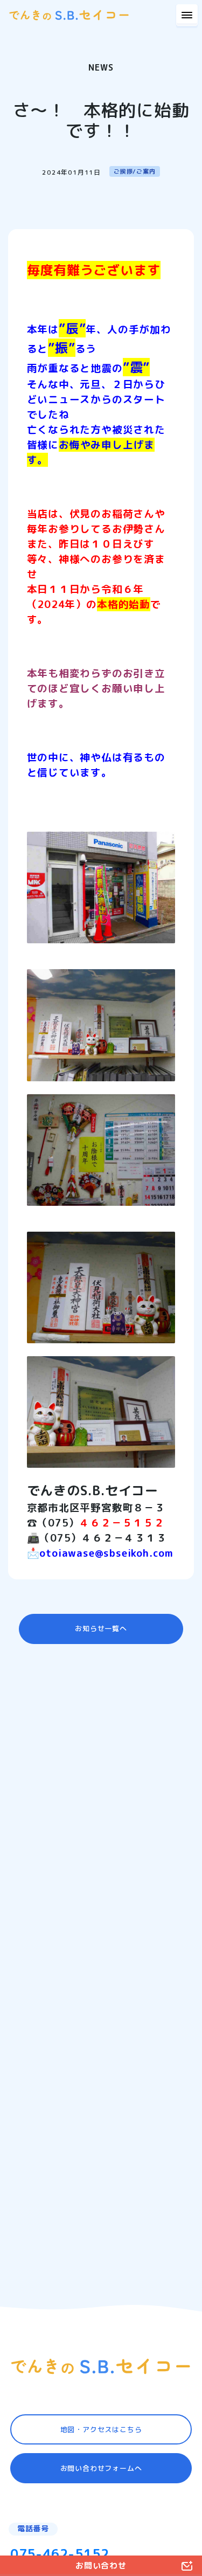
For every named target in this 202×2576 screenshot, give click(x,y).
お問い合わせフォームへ (101, 2468)
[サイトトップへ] (101, 2366)
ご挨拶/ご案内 (135, 171)
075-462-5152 (60, 2554)
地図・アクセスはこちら (101, 2429)
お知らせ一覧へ (101, 1628)
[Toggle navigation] (187, 15)
